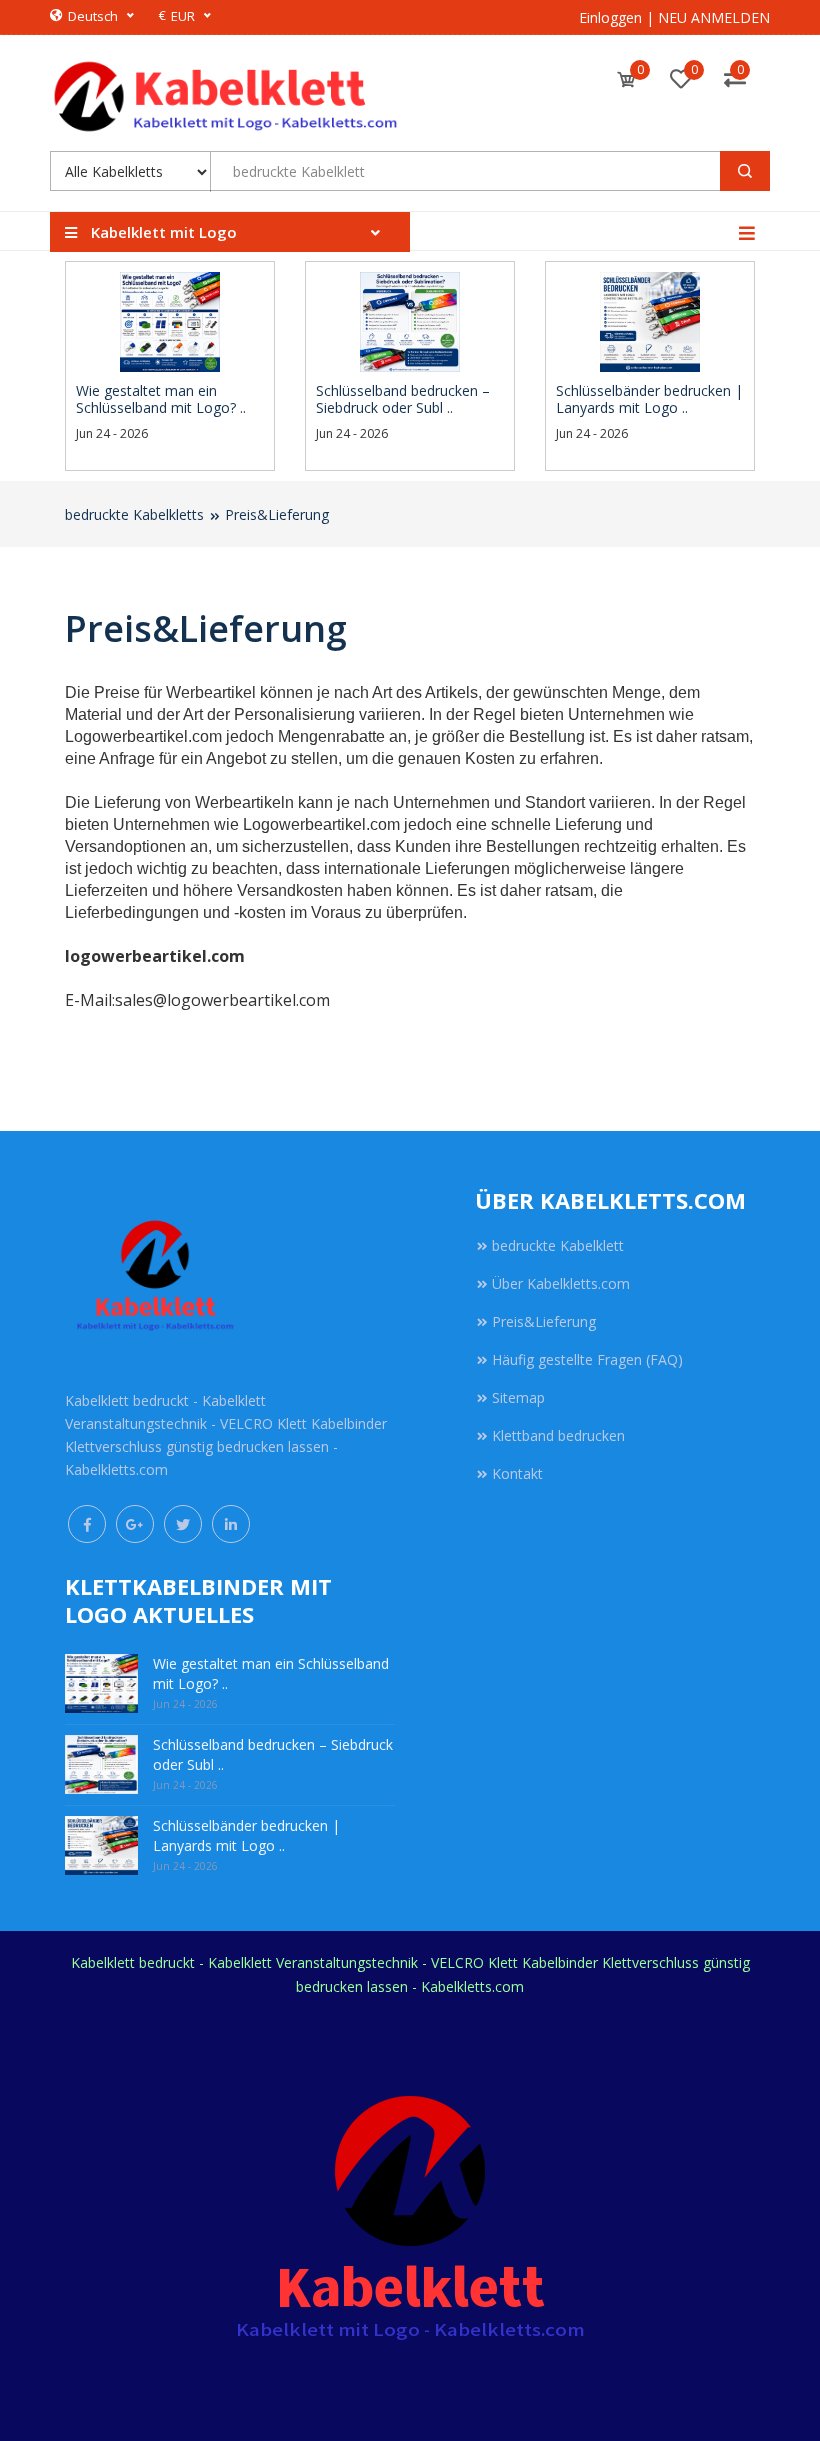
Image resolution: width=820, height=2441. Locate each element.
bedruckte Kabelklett (558, 1245)
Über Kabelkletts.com (561, 1283)
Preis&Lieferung (277, 514)
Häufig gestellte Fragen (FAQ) (587, 1359)
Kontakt (517, 1473)
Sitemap (518, 1397)
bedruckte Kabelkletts (134, 514)
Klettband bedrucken (558, 1435)
